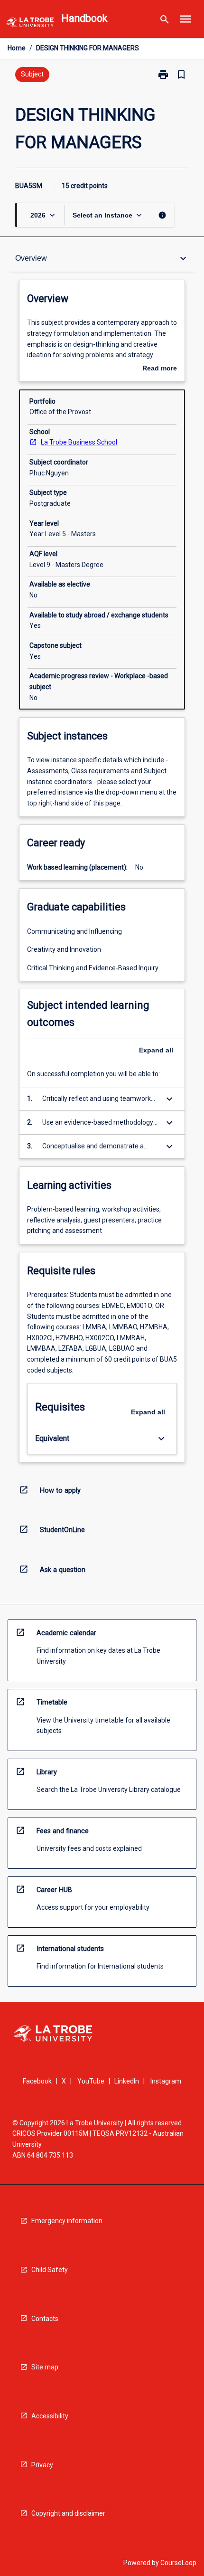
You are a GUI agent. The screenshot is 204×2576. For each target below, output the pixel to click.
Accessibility (50, 2416)
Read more (160, 369)
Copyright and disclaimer (68, 2513)
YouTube (91, 2081)
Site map (45, 2367)
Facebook (37, 2081)
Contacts (45, 2319)
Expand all (156, 1050)
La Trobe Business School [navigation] (79, 442)
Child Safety (50, 2270)
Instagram (166, 2081)
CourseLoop (178, 2563)
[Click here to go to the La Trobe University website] (30, 24)
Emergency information (67, 2221)
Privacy (42, 2465)
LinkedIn (127, 2081)
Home (17, 48)
